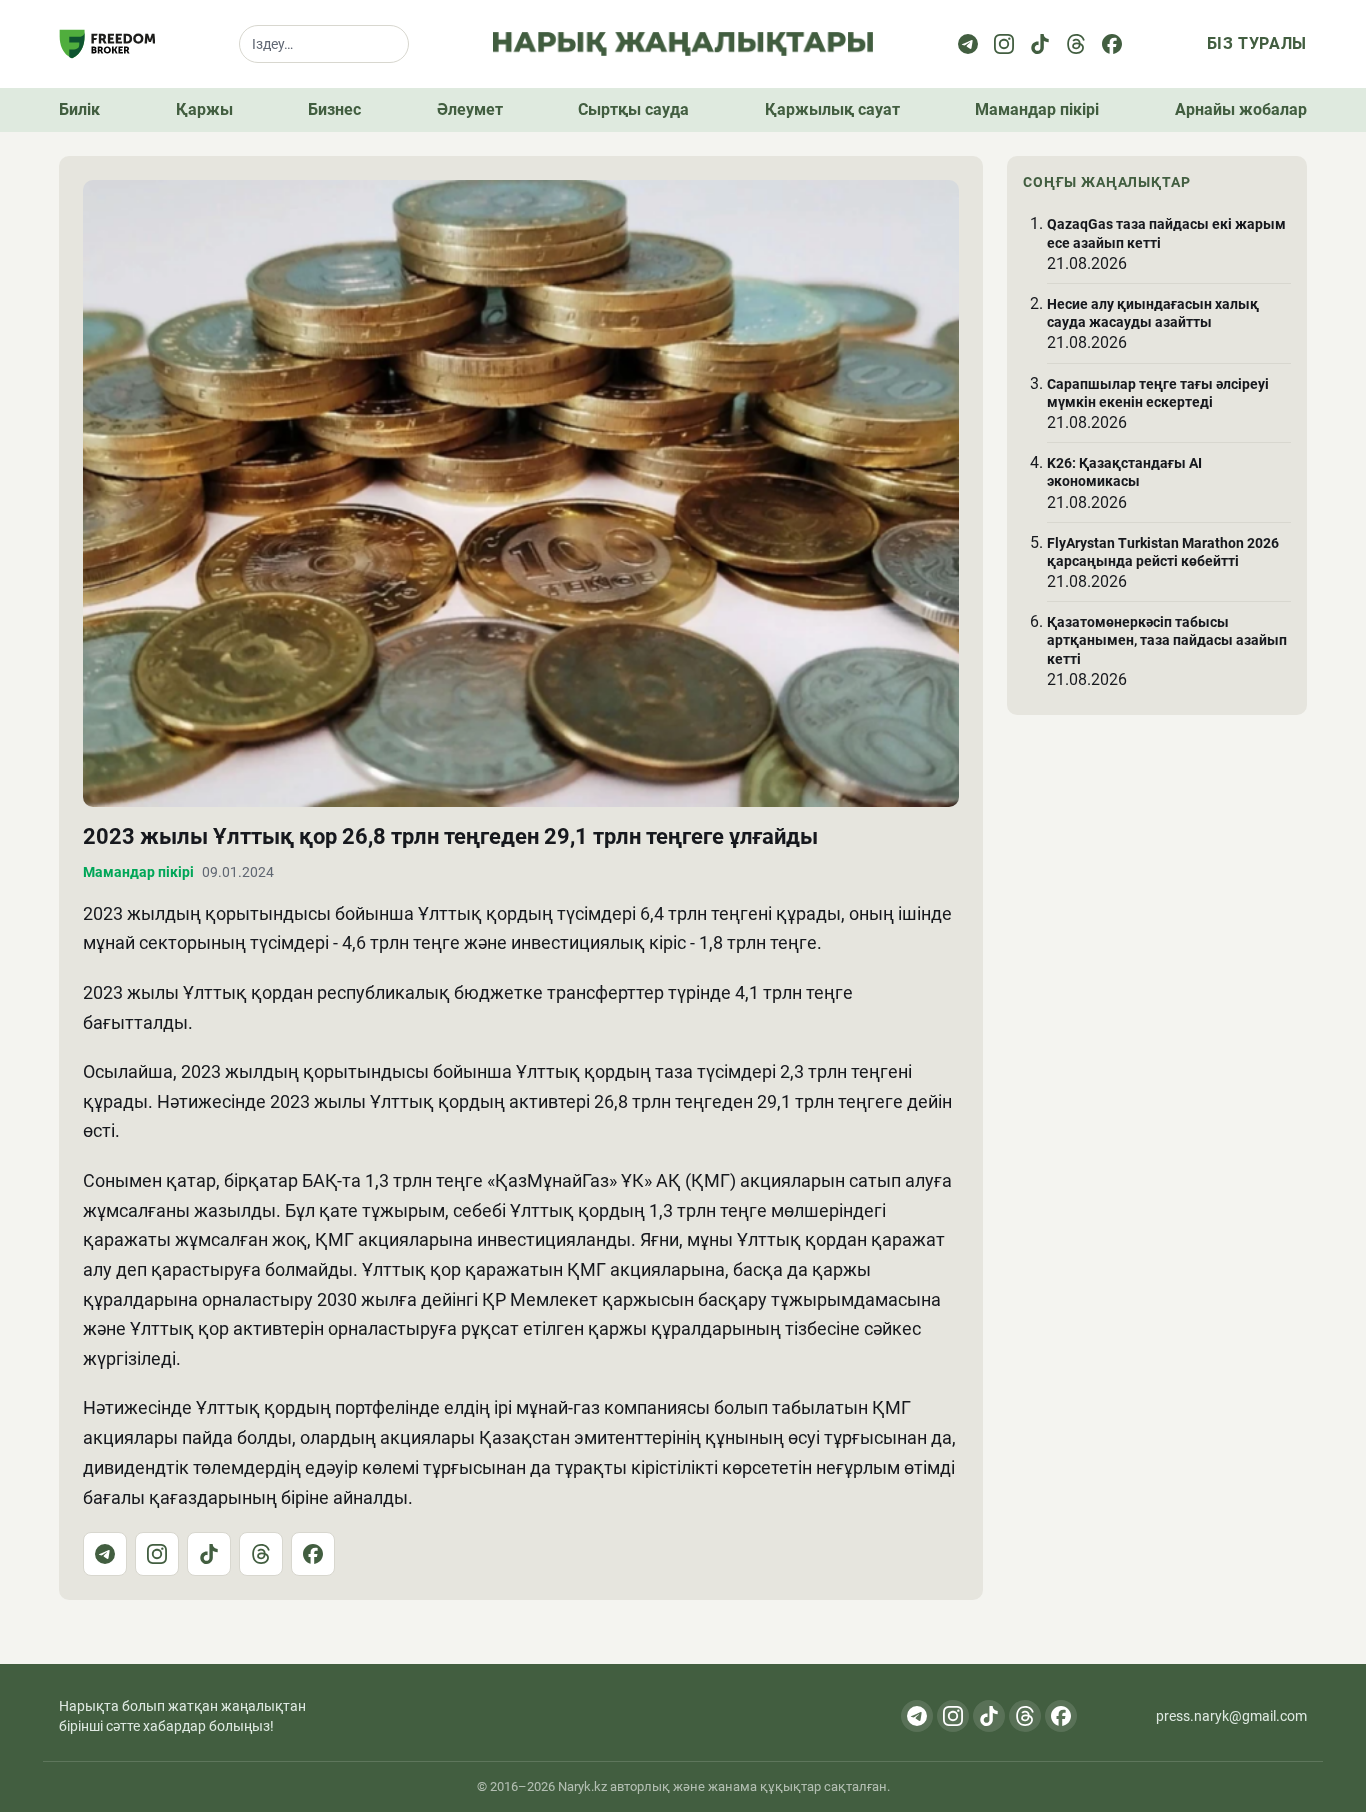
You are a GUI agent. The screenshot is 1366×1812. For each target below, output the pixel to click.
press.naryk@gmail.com (1231, 1716)
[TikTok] (209, 1554)
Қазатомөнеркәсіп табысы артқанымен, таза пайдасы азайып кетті (1167, 640)
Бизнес (334, 109)
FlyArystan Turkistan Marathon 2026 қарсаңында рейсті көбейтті (1163, 552)
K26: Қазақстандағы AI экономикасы (1124, 472)
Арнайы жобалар (1241, 109)
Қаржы (204, 109)
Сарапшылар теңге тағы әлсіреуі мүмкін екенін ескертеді (1158, 392)
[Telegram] (968, 44)
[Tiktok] (1040, 44)
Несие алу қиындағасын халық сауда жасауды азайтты (1153, 313)
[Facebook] (1112, 44)
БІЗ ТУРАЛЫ (1257, 43)
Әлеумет (470, 109)
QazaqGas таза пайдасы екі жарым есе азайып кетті (1166, 233)
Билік (79, 109)
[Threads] (1076, 44)
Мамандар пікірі (1037, 109)
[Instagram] (1004, 44)
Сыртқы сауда (633, 109)
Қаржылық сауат (832, 109)
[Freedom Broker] (107, 44)
